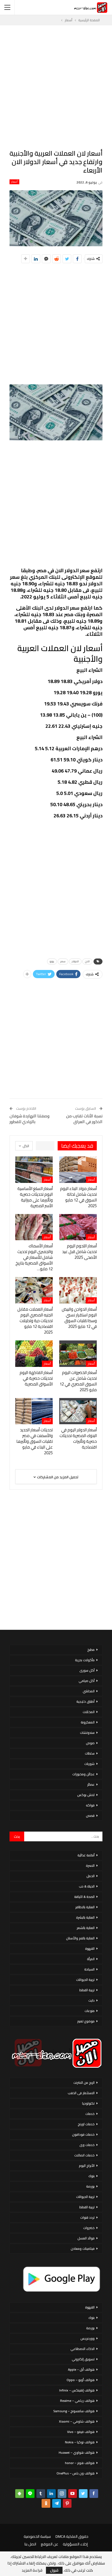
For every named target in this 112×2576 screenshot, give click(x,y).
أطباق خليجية (85, 1701)
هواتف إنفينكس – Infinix (77, 2390)
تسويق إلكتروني (83, 2359)
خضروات (89, 2228)
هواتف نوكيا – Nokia (80, 2442)
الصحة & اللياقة (84, 1897)
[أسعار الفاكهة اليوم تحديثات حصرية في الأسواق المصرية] (34, 1354)
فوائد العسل (86, 2238)
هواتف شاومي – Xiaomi (77, 2421)
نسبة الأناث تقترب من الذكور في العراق (84, 1119)
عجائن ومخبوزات (83, 1774)
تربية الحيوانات (85, 1980)
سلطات (90, 1753)
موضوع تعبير (86, 2021)
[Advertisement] (56, 87)
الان (87, 961)
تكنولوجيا (88, 2103)
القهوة (90, 1949)
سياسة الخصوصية (37, 2536)
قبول (54, 2570)
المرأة (91, 1959)
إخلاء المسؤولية (75, 2544)
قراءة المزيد (32, 2570)
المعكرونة (88, 1722)
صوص (90, 1743)
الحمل (91, 1876)
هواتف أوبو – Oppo (81, 2380)
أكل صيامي (87, 1681)
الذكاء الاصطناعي (83, 2349)
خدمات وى (87, 2145)
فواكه (90, 1805)
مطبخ (91, 1650)
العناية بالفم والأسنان (80, 1938)
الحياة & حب (87, 1886)
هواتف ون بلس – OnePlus (76, 2473)
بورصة (90, 2186)
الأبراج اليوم (87, 2166)
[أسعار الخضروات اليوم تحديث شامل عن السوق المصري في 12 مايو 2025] (78, 1354)
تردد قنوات (87, 2217)
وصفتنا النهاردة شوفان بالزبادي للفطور (29, 1119)
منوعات (90, 2011)
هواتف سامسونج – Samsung (74, 2411)
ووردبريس (88, 2338)
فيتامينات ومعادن (83, 2249)
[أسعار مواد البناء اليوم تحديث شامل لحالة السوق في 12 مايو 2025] (78, 1170)
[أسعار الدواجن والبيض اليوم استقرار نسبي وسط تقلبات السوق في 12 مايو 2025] (78, 1290)
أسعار (14, 182)
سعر (63, 961)
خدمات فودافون (83, 2134)
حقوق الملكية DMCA (72, 2536)
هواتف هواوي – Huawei (77, 2452)
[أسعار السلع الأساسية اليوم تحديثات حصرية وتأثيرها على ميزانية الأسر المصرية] (34, 1170)
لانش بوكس (86, 1795)
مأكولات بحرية (85, 1660)
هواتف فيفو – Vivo (81, 2432)
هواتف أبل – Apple (81, 2369)
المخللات (89, 1712)
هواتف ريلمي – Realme (77, 2401)
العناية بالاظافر (85, 1907)
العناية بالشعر (86, 1928)
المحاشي (89, 1691)
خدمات (90, 2114)
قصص (90, 1816)
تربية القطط (87, 1990)
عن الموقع (49, 2544)
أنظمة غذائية (86, 1855)
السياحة (89, 1969)
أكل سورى (87, 1670)
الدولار (75, 961)
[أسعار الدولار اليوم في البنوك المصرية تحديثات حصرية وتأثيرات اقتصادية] (78, 1411)
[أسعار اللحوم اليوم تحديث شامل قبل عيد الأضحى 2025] (78, 1227)
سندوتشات (87, 1733)
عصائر (91, 1784)
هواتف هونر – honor (80, 2463)
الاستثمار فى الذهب (81, 2093)
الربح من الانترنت (84, 2083)
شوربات (89, 1764)
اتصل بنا (30, 2544)
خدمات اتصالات (84, 2155)
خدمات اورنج (86, 2124)
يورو (52, 961)
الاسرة (90, 1866)
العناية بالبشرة (85, 1917)
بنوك (91, 2176)
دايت (91, 2000)
